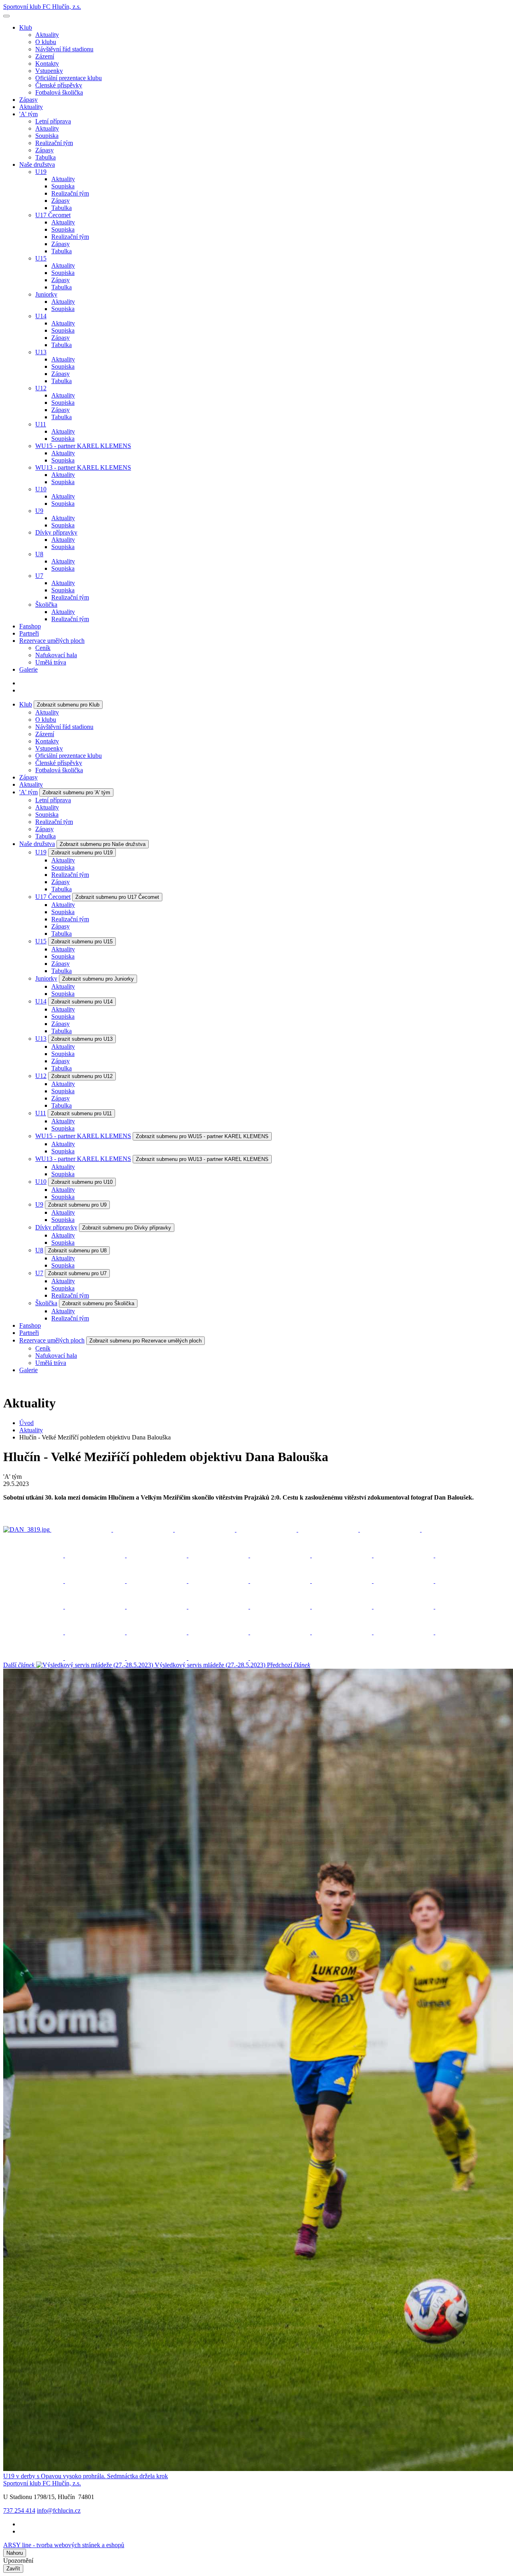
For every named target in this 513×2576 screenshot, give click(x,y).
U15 (41, 258)
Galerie (28, 669)
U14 (41, 316)
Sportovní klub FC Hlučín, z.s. (42, 7)
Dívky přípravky (56, 532)
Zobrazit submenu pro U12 (82, 1076)
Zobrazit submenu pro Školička (98, 1303)
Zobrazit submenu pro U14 (82, 1002)
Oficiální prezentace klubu (69, 78)
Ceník (43, 648)
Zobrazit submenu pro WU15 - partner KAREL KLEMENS (202, 1136)
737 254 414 (19, 2510)
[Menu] (6, 16)
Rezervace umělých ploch (52, 641)
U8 (39, 554)
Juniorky (46, 294)
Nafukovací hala (56, 655)
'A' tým (28, 114)
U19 (41, 172)
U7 (39, 576)
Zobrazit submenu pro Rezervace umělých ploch (145, 1341)
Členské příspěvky (59, 85)
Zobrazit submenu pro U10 (82, 1182)
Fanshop (30, 626)
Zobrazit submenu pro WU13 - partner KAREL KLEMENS (202, 1159)
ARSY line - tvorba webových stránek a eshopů (64, 2545)
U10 (41, 489)
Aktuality (47, 35)
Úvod (26, 1423)
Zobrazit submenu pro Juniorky (98, 979)
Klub (26, 27)
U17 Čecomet (53, 215)
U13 (41, 352)
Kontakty (47, 64)
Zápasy (28, 100)
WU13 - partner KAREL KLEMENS (83, 467)
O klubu (46, 42)
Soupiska (47, 136)
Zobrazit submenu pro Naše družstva (103, 844)
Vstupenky (49, 71)
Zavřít (13, 2569)
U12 (41, 388)
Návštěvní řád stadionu (64, 49)
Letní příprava (53, 121)
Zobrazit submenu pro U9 (77, 1205)
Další (134, 1665)
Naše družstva (37, 165)
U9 (39, 511)
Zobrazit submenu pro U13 (82, 1039)
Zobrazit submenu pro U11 (81, 1113)
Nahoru (15, 2553)
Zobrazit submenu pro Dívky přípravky (127, 1228)
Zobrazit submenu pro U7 (77, 1273)
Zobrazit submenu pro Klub (68, 705)
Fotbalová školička (59, 92)
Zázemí (45, 56)
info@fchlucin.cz (59, 2510)
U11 (41, 424)
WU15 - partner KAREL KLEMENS (83, 446)
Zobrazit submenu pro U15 (82, 942)
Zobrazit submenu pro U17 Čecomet (117, 897)
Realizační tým (54, 143)
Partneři (29, 633)
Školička (46, 605)
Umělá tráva (51, 662)
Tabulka (45, 157)
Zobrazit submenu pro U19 (82, 853)
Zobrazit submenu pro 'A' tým (76, 792)
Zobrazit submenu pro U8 (77, 1251)
